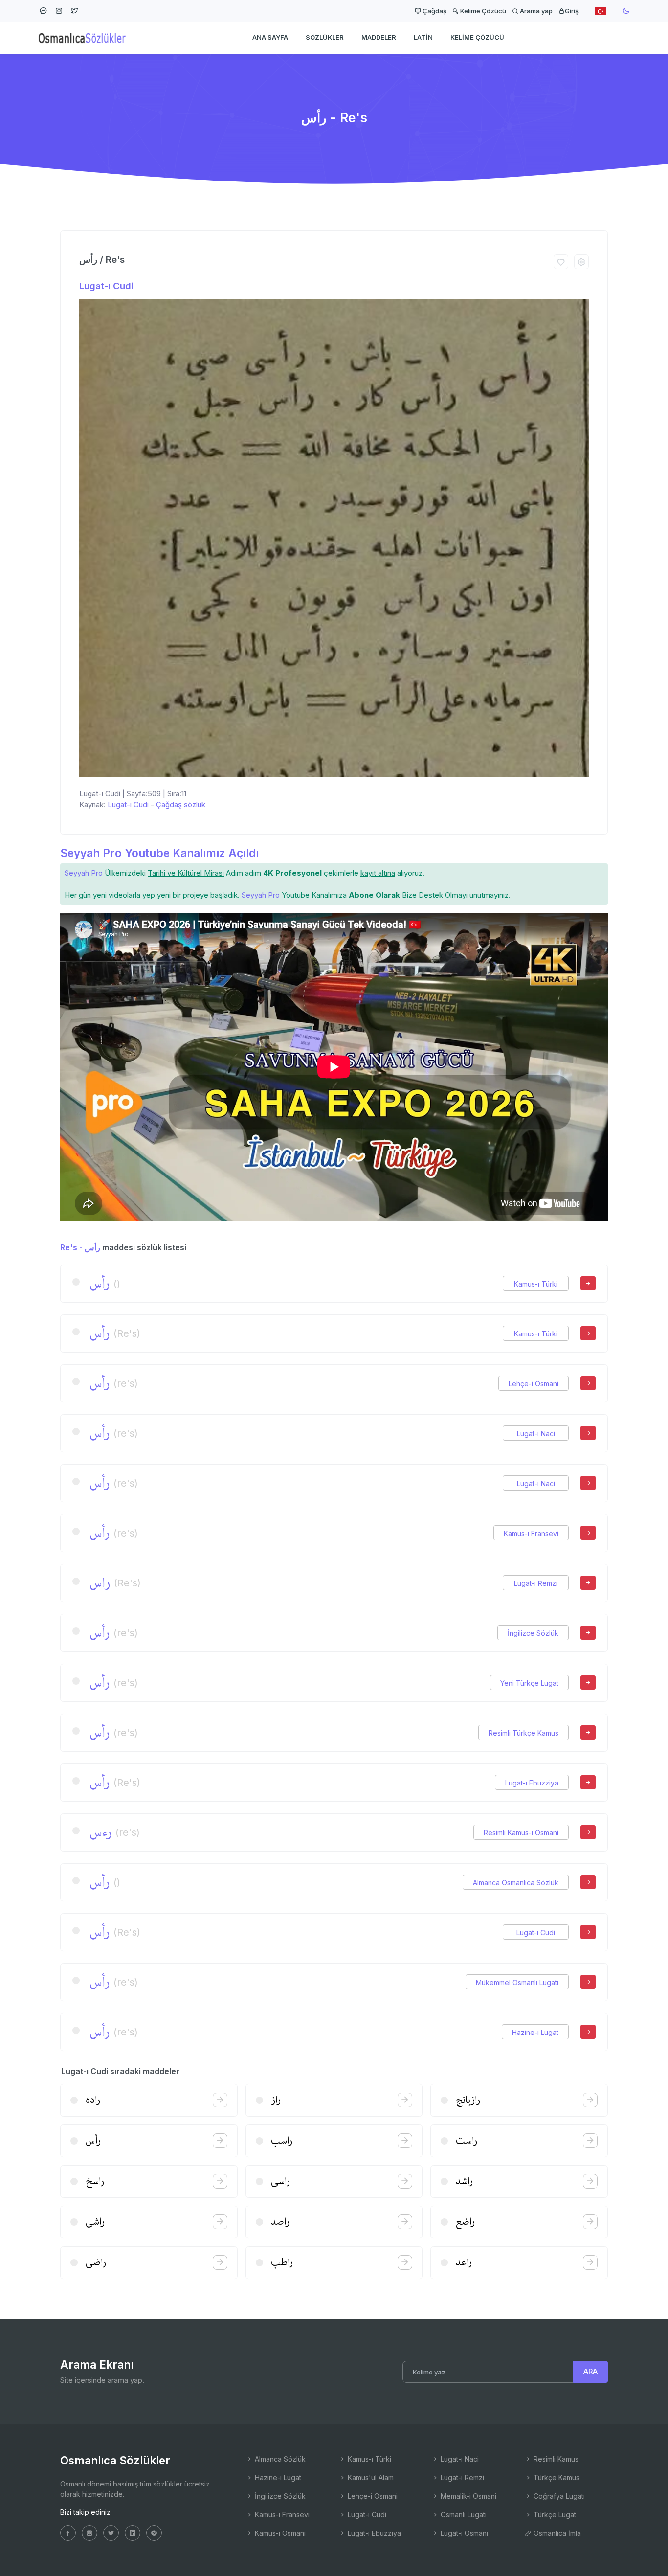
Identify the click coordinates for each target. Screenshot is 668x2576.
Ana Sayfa (270, 37)
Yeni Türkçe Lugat (529, 1683)
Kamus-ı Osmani (279, 2533)
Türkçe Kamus (556, 2477)
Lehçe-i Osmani (534, 1384)
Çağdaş (434, 11)
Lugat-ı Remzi (536, 1583)
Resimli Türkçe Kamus (523, 1733)
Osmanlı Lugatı (463, 2515)
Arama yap (535, 11)
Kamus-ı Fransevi (531, 1533)
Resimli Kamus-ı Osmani (521, 1833)
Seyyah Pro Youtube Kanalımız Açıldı (159, 853)
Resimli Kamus (555, 2459)
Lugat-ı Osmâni (463, 2533)
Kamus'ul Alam (370, 2477)
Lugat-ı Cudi (106, 286)
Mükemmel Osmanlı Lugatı (517, 1982)
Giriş (572, 11)
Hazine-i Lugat (535, 2032)
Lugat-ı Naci (536, 1434)
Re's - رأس (80, 1247)
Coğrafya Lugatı (558, 2496)
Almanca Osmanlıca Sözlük (516, 1883)
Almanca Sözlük (279, 2459)
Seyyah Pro (84, 873)
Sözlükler (325, 37)
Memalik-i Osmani (468, 2496)
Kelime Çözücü (482, 11)
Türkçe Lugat (554, 2515)
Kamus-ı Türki (536, 1284)
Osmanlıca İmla (556, 2533)
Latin (423, 37)
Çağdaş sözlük (181, 804)
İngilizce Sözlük (533, 1633)
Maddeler (379, 37)
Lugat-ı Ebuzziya (532, 1783)
